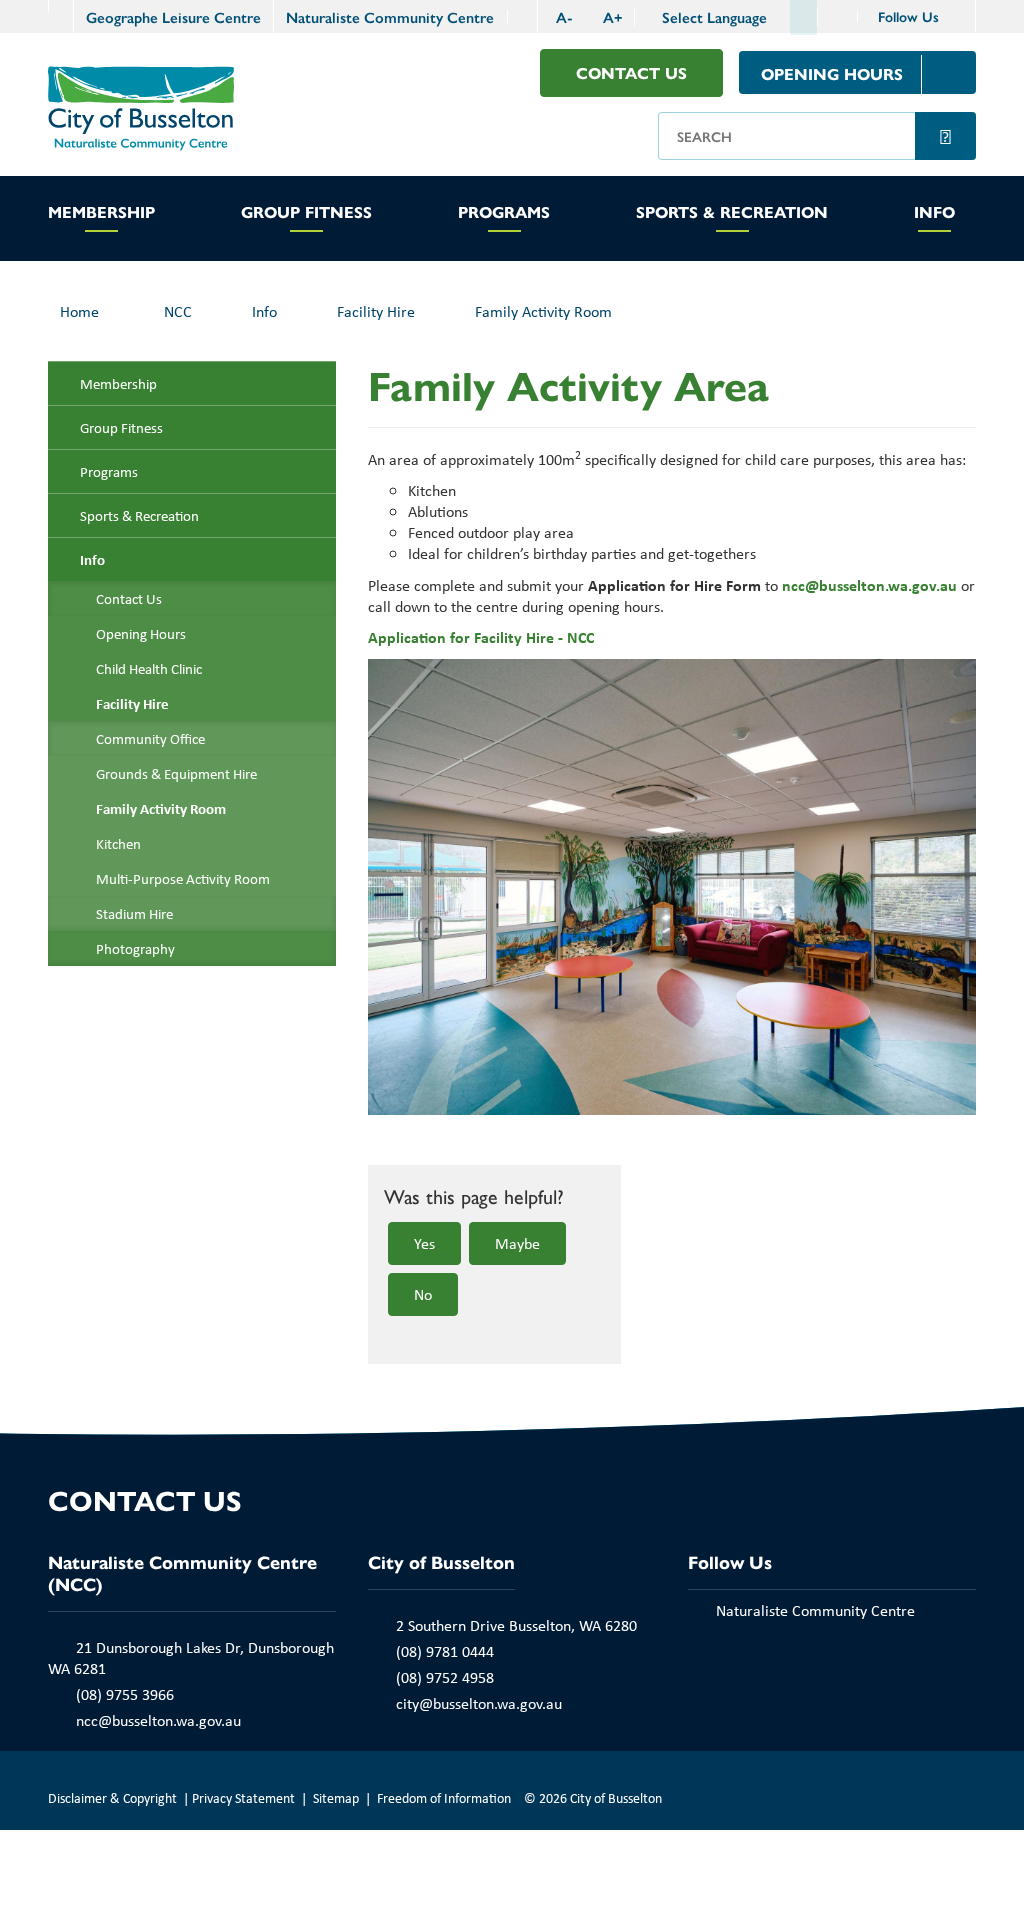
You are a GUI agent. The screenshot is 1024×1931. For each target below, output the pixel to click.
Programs (504, 213)
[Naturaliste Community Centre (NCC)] (141, 106)
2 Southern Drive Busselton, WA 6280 (516, 1625)
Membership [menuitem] (118, 383)
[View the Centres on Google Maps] (838, 16)
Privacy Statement (243, 1797)
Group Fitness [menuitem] (121, 427)
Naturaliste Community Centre (390, 16)
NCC (178, 311)
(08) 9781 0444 (445, 1651)
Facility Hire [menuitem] (132, 703)
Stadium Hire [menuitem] (134, 913)
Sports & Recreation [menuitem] (139, 515)
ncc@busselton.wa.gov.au (869, 585)
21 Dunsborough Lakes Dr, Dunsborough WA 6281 (191, 1657)
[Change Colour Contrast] (522, 16)
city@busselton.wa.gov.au (479, 1703)
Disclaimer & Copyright (112, 1797)
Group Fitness (306, 213)
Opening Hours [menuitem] (141, 633)
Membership (101, 213)
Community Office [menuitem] (150, 738)
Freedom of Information (444, 1797)
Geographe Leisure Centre (173, 16)
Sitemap (336, 1797)
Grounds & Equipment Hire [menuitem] (176, 773)
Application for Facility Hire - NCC (481, 637)
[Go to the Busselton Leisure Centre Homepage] (60, 6)
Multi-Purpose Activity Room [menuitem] (183, 878)
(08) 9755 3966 (125, 1694)
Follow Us (910, 16)
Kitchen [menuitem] (118, 843)
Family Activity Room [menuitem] (161, 808)
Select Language (714, 17)
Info (934, 213)
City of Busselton (441, 1561)
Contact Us (631, 72)
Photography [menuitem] (135, 948)
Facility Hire (376, 311)
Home (79, 311)
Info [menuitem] (92, 559)
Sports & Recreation (732, 213)
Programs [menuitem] (109, 471)
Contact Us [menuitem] (129, 598)
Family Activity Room (543, 311)
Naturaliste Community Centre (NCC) (182, 1572)
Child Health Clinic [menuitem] (149, 668)
